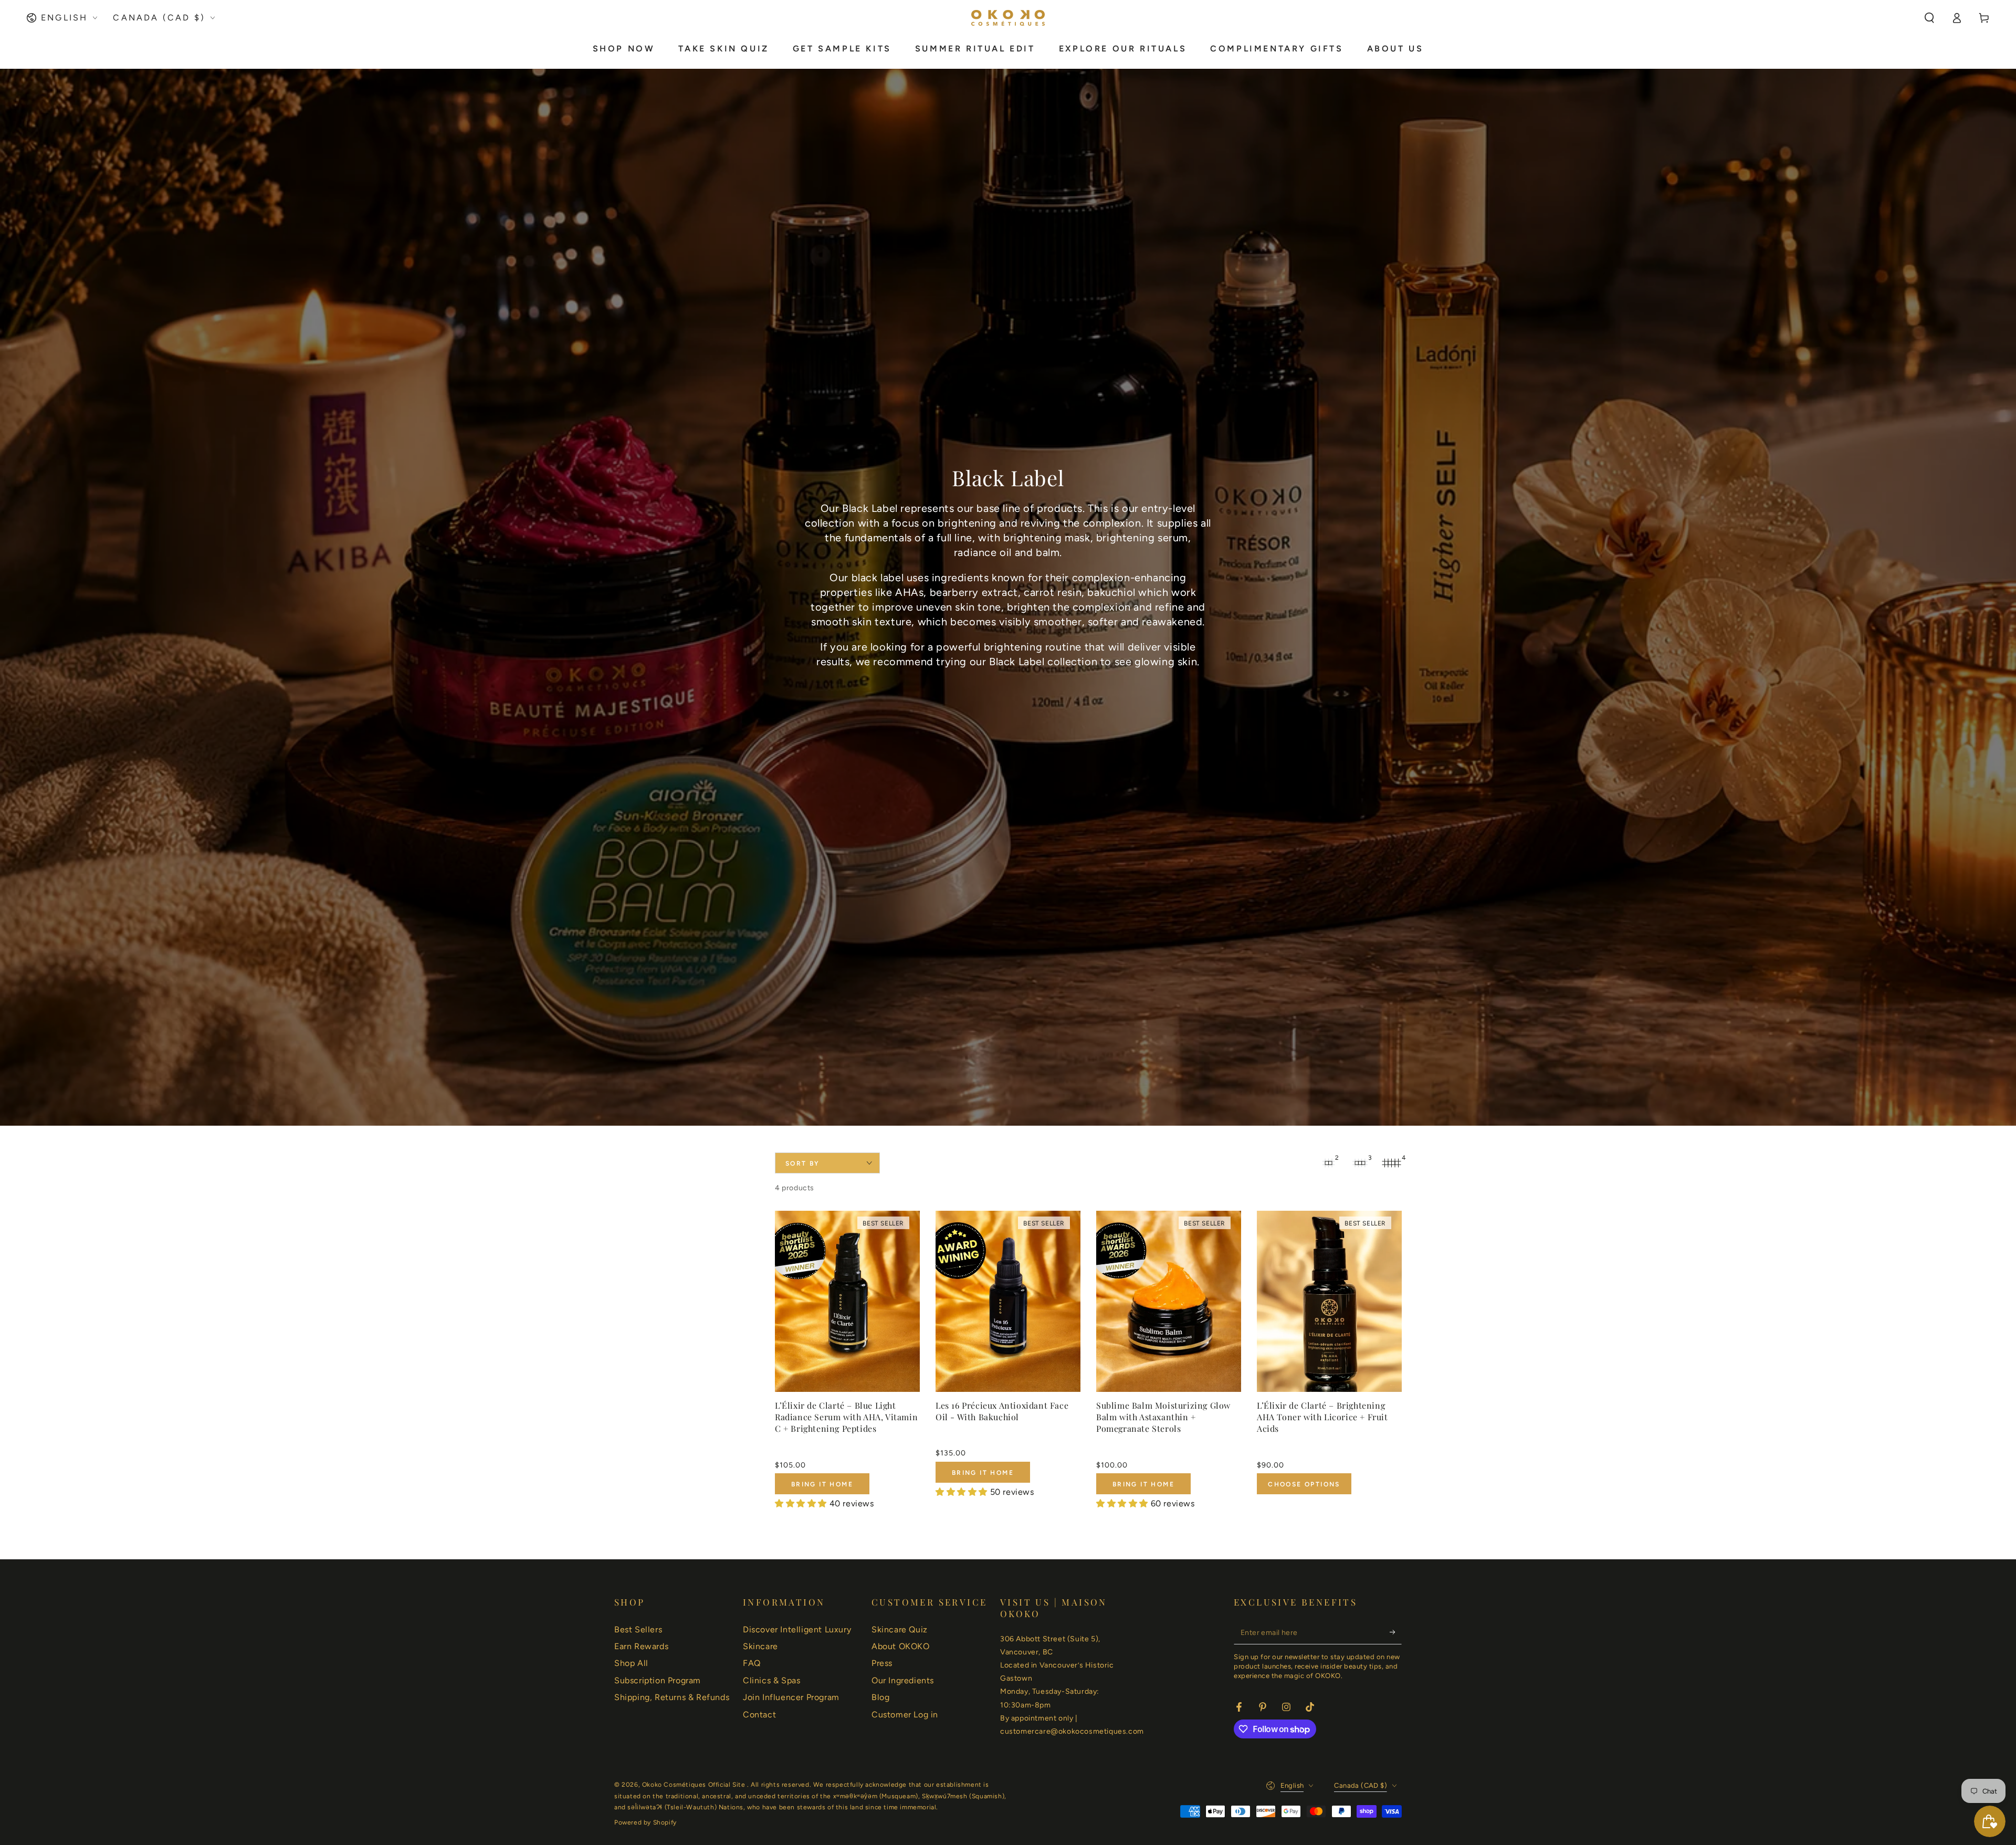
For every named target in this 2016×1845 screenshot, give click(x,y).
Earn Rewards (641, 1646)
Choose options (1304, 1484)
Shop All (631, 1663)
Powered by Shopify (645, 1822)
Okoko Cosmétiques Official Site (695, 1785)
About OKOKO (901, 1646)
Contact (759, 1715)
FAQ (752, 1663)
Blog (880, 1697)
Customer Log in (905, 1715)
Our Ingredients (903, 1680)
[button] (1929, 18)
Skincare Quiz (900, 1629)
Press (882, 1663)
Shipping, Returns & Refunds (672, 1697)
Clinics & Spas (771, 1680)
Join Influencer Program (791, 1697)
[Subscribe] (1396, 1632)
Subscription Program (658, 1680)
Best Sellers (638, 1629)
